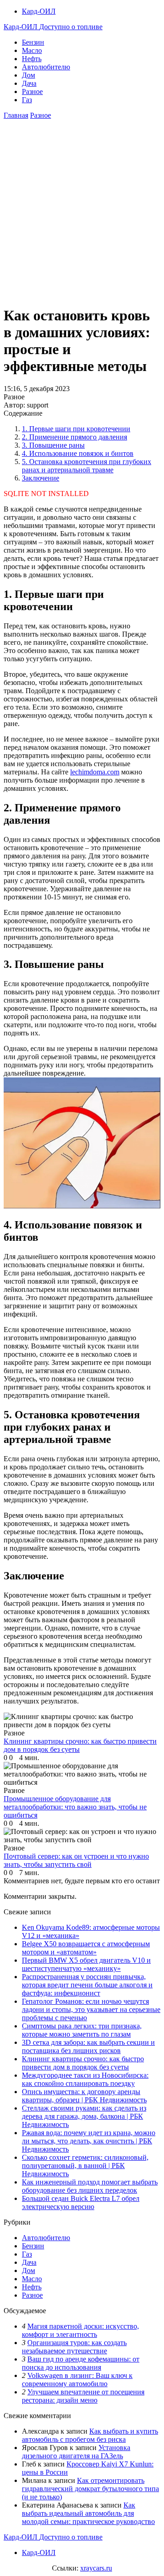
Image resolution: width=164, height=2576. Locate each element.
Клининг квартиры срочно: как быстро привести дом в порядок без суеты (83, 2063)
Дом (28, 75)
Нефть (32, 59)
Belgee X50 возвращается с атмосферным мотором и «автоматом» (86, 1948)
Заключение (41, 478)
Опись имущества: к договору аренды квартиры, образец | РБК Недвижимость (84, 2096)
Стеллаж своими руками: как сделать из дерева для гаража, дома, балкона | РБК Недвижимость (84, 2116)
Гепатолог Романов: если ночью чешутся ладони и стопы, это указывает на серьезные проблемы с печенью (91, 2009)
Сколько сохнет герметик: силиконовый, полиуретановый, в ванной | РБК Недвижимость (85, 2166)
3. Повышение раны (53, 445)
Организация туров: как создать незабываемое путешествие (74, 2347)
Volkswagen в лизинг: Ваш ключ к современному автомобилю (77, 2380)
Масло (32, 50)
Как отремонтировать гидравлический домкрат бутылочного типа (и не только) (90, 2489)
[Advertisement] (82, 215)
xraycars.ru (96, 2568)
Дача (29, 83)
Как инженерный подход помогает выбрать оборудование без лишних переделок (90, 2186)
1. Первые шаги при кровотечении (76, 429)
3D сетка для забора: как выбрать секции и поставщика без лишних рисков (88, 2046)
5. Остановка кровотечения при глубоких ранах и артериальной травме (87, 466)
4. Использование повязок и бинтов (78, 453)
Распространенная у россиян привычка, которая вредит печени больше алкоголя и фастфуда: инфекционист (87, 1985)
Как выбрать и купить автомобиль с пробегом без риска (90, 2435)
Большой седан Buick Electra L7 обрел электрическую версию (81, 2202)
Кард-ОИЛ (39, 11)
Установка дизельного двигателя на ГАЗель (76, 2452)
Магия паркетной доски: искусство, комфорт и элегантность (80, 2330)
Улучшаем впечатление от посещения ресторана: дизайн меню (83, 2396)
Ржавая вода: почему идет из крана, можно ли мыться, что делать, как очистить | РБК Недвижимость (89, 2141)
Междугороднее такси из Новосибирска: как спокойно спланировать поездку (85, 2079)
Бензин (33, 42)
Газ (27, 100)
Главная (16, 115)
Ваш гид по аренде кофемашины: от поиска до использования (81, 2363)
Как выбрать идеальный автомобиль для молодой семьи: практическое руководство (88, 2513)
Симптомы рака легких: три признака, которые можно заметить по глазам (82, 2030)
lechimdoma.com (95, 772)
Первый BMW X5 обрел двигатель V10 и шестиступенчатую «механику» (86, 1964)
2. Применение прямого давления (74, 437)
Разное (32, 91)
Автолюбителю (46, 67)
